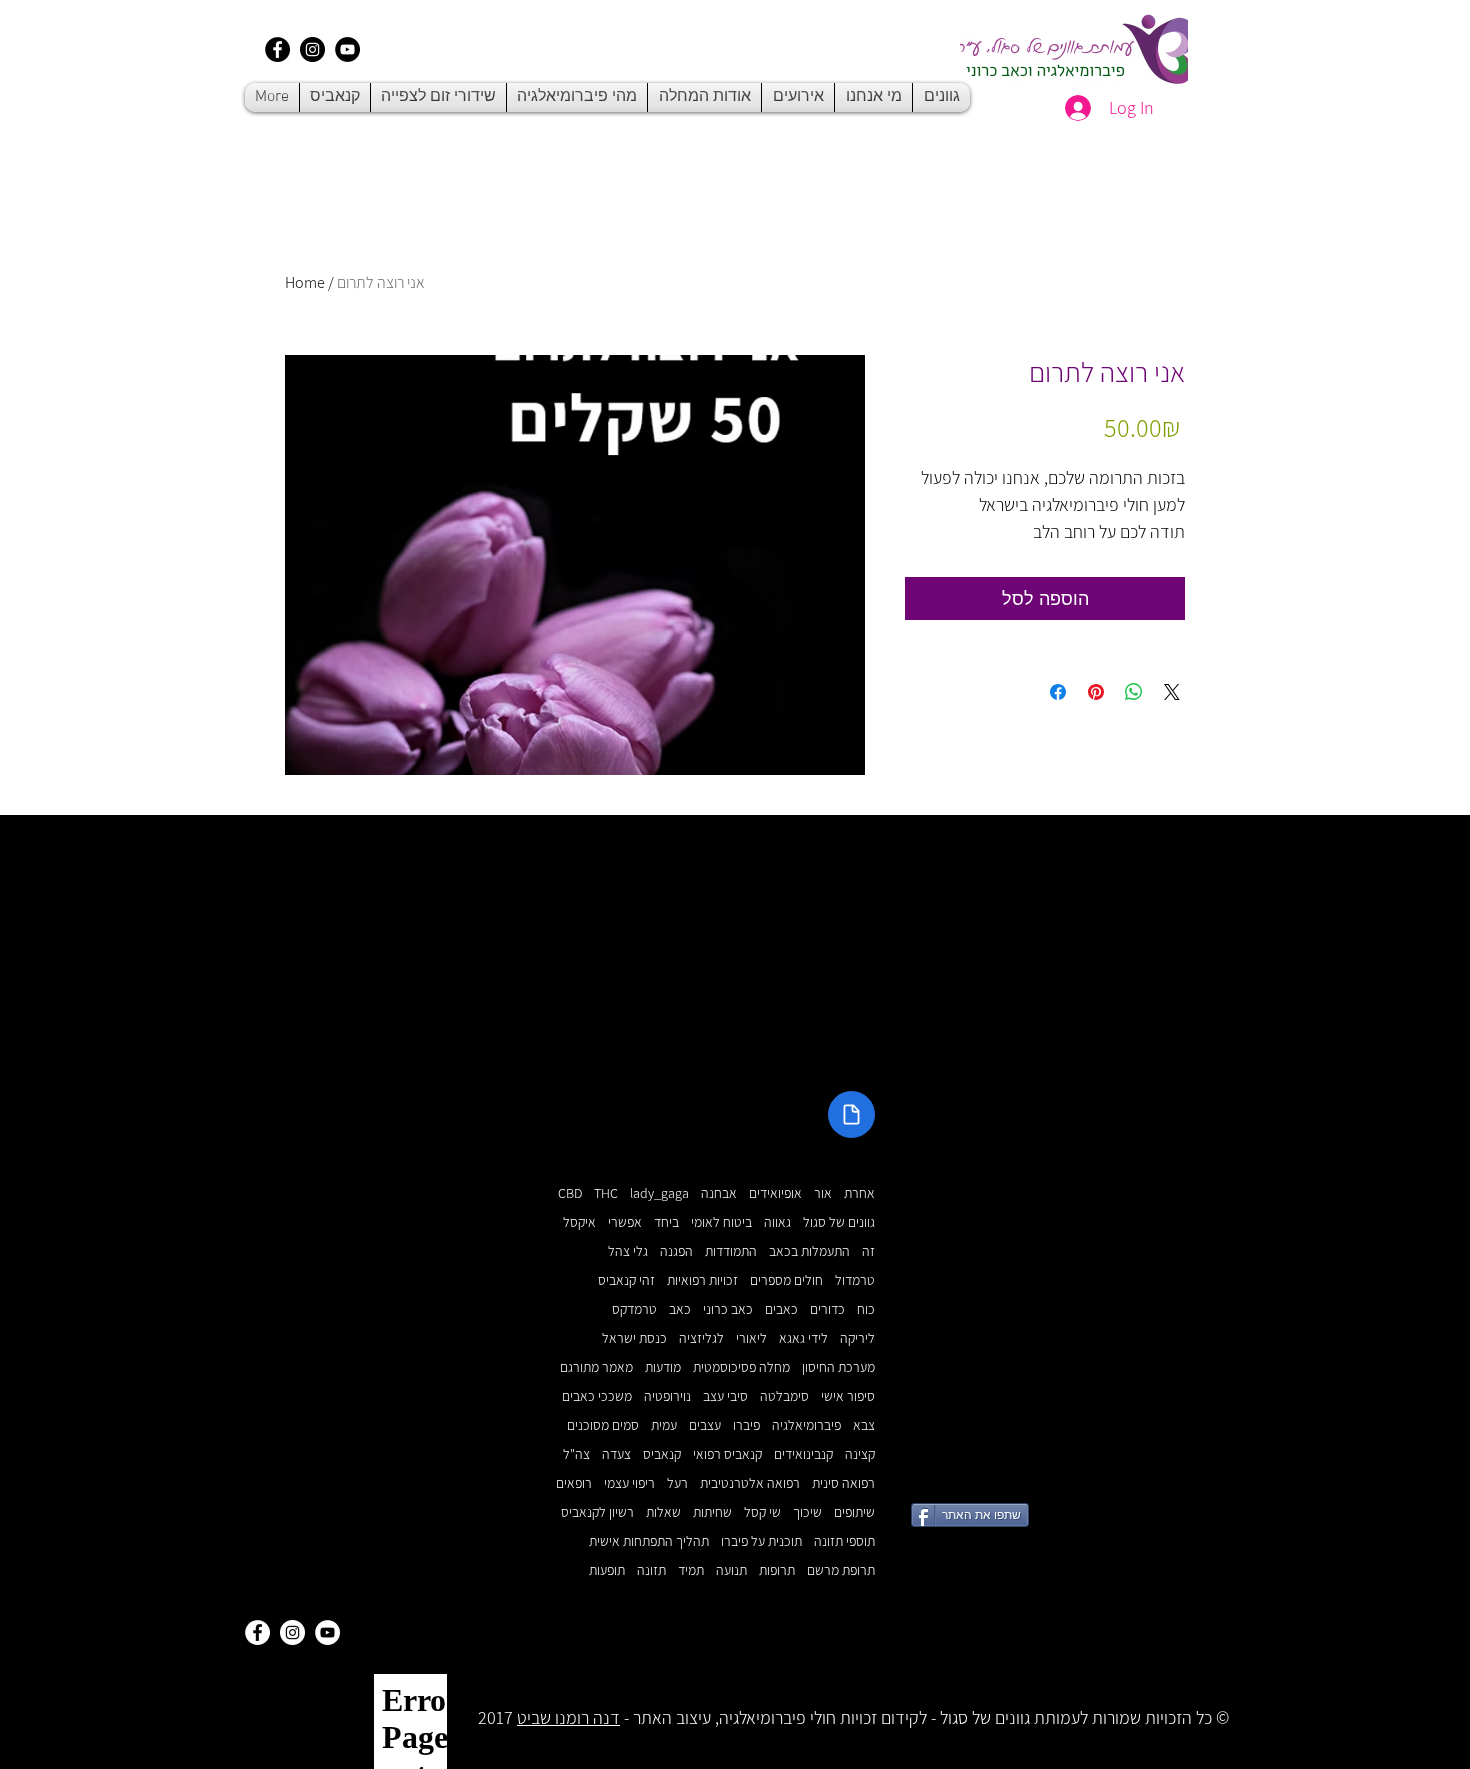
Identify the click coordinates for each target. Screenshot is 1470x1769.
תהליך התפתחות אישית (649, 1541)
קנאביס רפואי (727, 1454)
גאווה (777, 1222)
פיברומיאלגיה (806, 1425)
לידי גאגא (803, 1338)
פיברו (746, 1425)
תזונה (651, 1570)
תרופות (777, 1570)
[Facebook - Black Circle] (277, 49)
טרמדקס (634, 1309)
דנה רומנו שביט (568, 1717)
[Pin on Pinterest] (1096, 692)
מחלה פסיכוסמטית (741, 1367)
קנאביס (662, 1454)
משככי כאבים (597, 1396)
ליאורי (751, 1338)
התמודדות (731, 1251)
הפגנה (676, 1251)
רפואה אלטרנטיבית (750, 1483)
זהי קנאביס (626, 1280)
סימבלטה (784, 1396)
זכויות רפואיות (702, 1280)
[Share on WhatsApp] (1134, 692)
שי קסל (762, 1512)
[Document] (851, 1114)
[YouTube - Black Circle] (347, 49)
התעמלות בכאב (809, 1251)
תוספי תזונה (844, 1541)
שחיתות (712, 1512)
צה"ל (576, 1454)
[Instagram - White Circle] (292, 1632)
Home (305, 282)
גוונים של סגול (839, 1222)
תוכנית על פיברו (761, 1541)
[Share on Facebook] (1058, 692)
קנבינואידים (803, 1454)
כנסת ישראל (634, 1338)
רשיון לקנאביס (597, 1512)
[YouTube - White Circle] (327, 1632)
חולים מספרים (786, 1280)
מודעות (663, 1367)
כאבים (781, 1309)
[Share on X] (1172, 692)
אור (823, 1193)
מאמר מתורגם (596, 1367)
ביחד (666, 1222)
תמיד (691, 1570)
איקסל (579, 1222)
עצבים (705, 1425)
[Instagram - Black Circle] (312, 49)
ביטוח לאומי (721, 1222)
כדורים (827, 1309)
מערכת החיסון (838, 1367)
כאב (680, 1309)
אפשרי (625, 1222)
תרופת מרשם (841, 1570)
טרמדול (855, 1280)
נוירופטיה (667, 1396)
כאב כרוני (728, 1309)
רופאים (574, 1483)
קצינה (860, 1454)
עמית (664, 1425)
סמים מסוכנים (603, 1425)
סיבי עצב (725, 1396)
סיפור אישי (848, 1396)
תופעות (607, 1570)
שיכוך (807, 1512)
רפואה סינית (843, 1483)
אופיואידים (775, 1193)
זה (868, 1251)
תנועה (731, 1570)
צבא (864, 1425)
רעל (677, 1483)
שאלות (663, 1512)
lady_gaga (659, 1193)
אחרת (859, 1193)
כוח (866, 1309)
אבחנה (719, 1193)
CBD (570, 1193)
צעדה (616, 1454)
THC (606, 1193)
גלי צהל (628, 1251)
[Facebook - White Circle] (257, 1632)
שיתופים (854, 1512)
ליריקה (857, 1338)
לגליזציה (701, 1338)
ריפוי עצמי (629, 1483)
